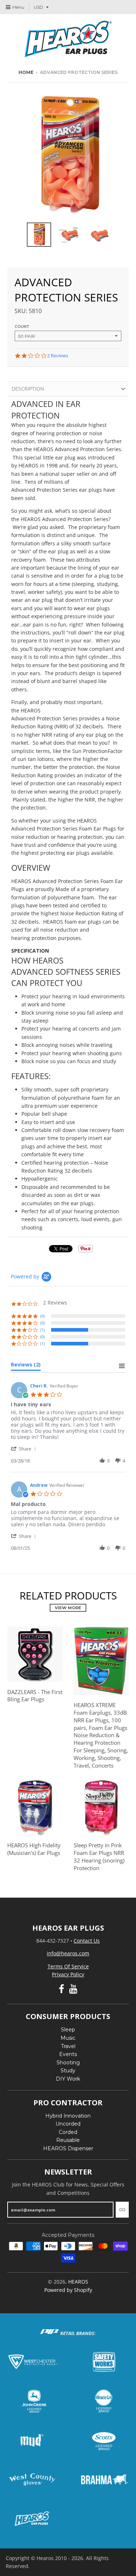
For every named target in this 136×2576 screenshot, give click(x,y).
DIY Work (68, 2079)
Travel (68, 2046)
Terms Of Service (68, 1966)
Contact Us (87, 1941)
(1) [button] (42, 1330)
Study (68, 2071)
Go (122, 2210)
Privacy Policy (68, 1974)
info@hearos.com (68, 1953)
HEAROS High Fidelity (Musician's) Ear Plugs (34, 1849)
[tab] (26, 1366)
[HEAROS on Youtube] (73, 1989)
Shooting (68, 2063)
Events (68, 2054)
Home (26, 72)
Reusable (68, 2140)
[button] (25, 1449)
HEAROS (78, 2282)
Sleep (68, 2030)
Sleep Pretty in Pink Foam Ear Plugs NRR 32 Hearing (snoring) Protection (99, 1856)
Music (68, 2038)
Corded (68, 2132)
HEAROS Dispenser (68, 2148)
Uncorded (68, 2124)
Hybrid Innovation (68, 2116)
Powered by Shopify (68, 2290)
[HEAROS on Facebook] (61, 1989)
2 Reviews (58, 356)
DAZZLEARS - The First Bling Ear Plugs (35, 1696)
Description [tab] (28, 389)
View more (68, 1608)
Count (22, 327)
